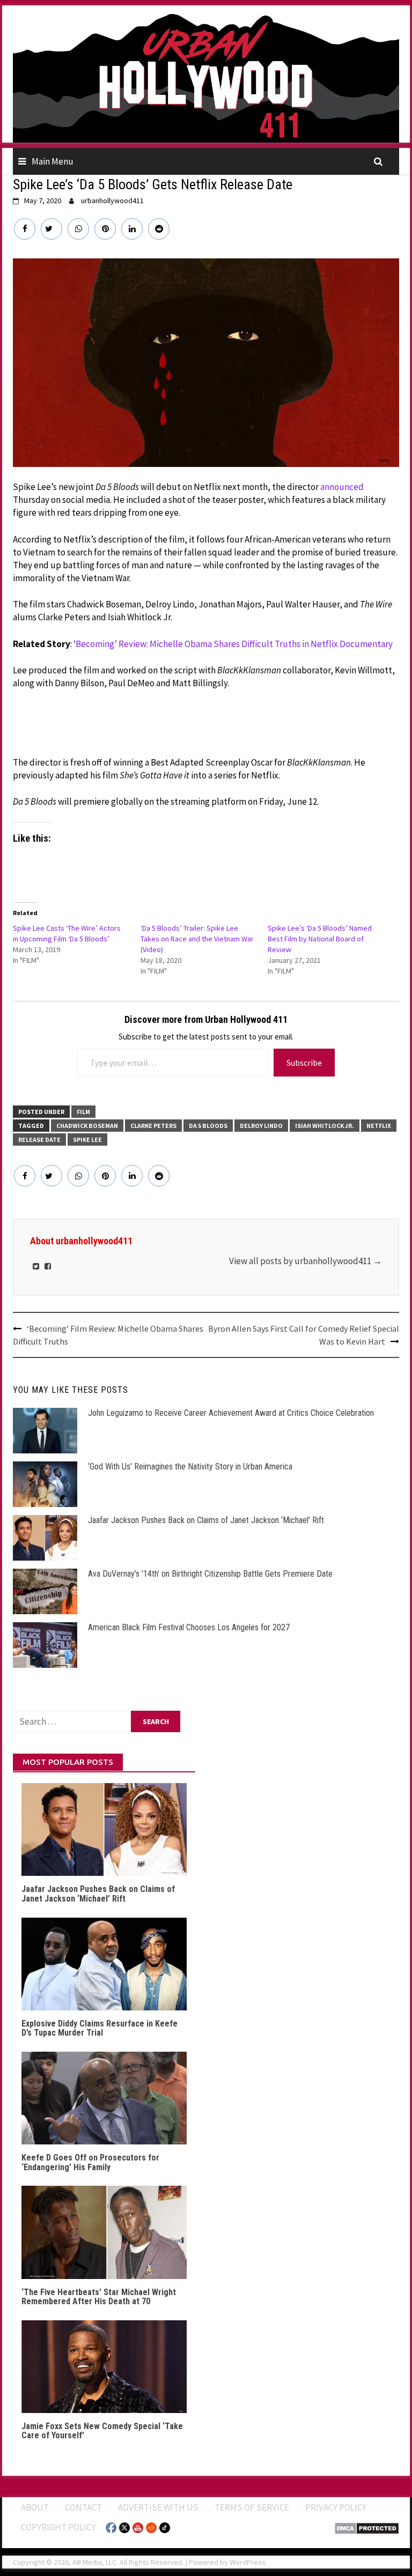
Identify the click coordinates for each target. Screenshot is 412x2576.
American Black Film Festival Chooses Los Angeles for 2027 (189, 1627)
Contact (83, 2507)
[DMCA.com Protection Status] (367, 2527)
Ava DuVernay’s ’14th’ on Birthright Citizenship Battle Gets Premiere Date (210, 1574)
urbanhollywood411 (112, 201)
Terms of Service (252, 2507)
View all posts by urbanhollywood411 (306, 1261)
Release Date (39, 1139)
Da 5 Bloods (208, 1126)
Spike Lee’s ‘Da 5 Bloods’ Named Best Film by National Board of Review (320, 939)
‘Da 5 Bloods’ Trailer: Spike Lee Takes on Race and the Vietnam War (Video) (197, 939)
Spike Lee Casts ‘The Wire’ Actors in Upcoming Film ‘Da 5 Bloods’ (67, 933)
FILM (83, 1112)
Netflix (379, 1126)
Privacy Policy (336, 2507)
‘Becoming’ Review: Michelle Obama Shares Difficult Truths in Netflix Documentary (233, 644)
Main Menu (53, 161)
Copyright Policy (58, 2527)
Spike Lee (87, 1139)
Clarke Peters (153, 1126)
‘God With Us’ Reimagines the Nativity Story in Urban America (190, 1467)
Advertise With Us (158, 2507)
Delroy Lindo (261, 1126)
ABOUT (35, 2507)
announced (342, 487)
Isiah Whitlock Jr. (325, 1126)
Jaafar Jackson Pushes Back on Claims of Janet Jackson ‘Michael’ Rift (206, 1520)
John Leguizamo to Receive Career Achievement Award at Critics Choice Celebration (231, 1413)
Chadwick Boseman (87, 1126)
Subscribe (304, 1063)
